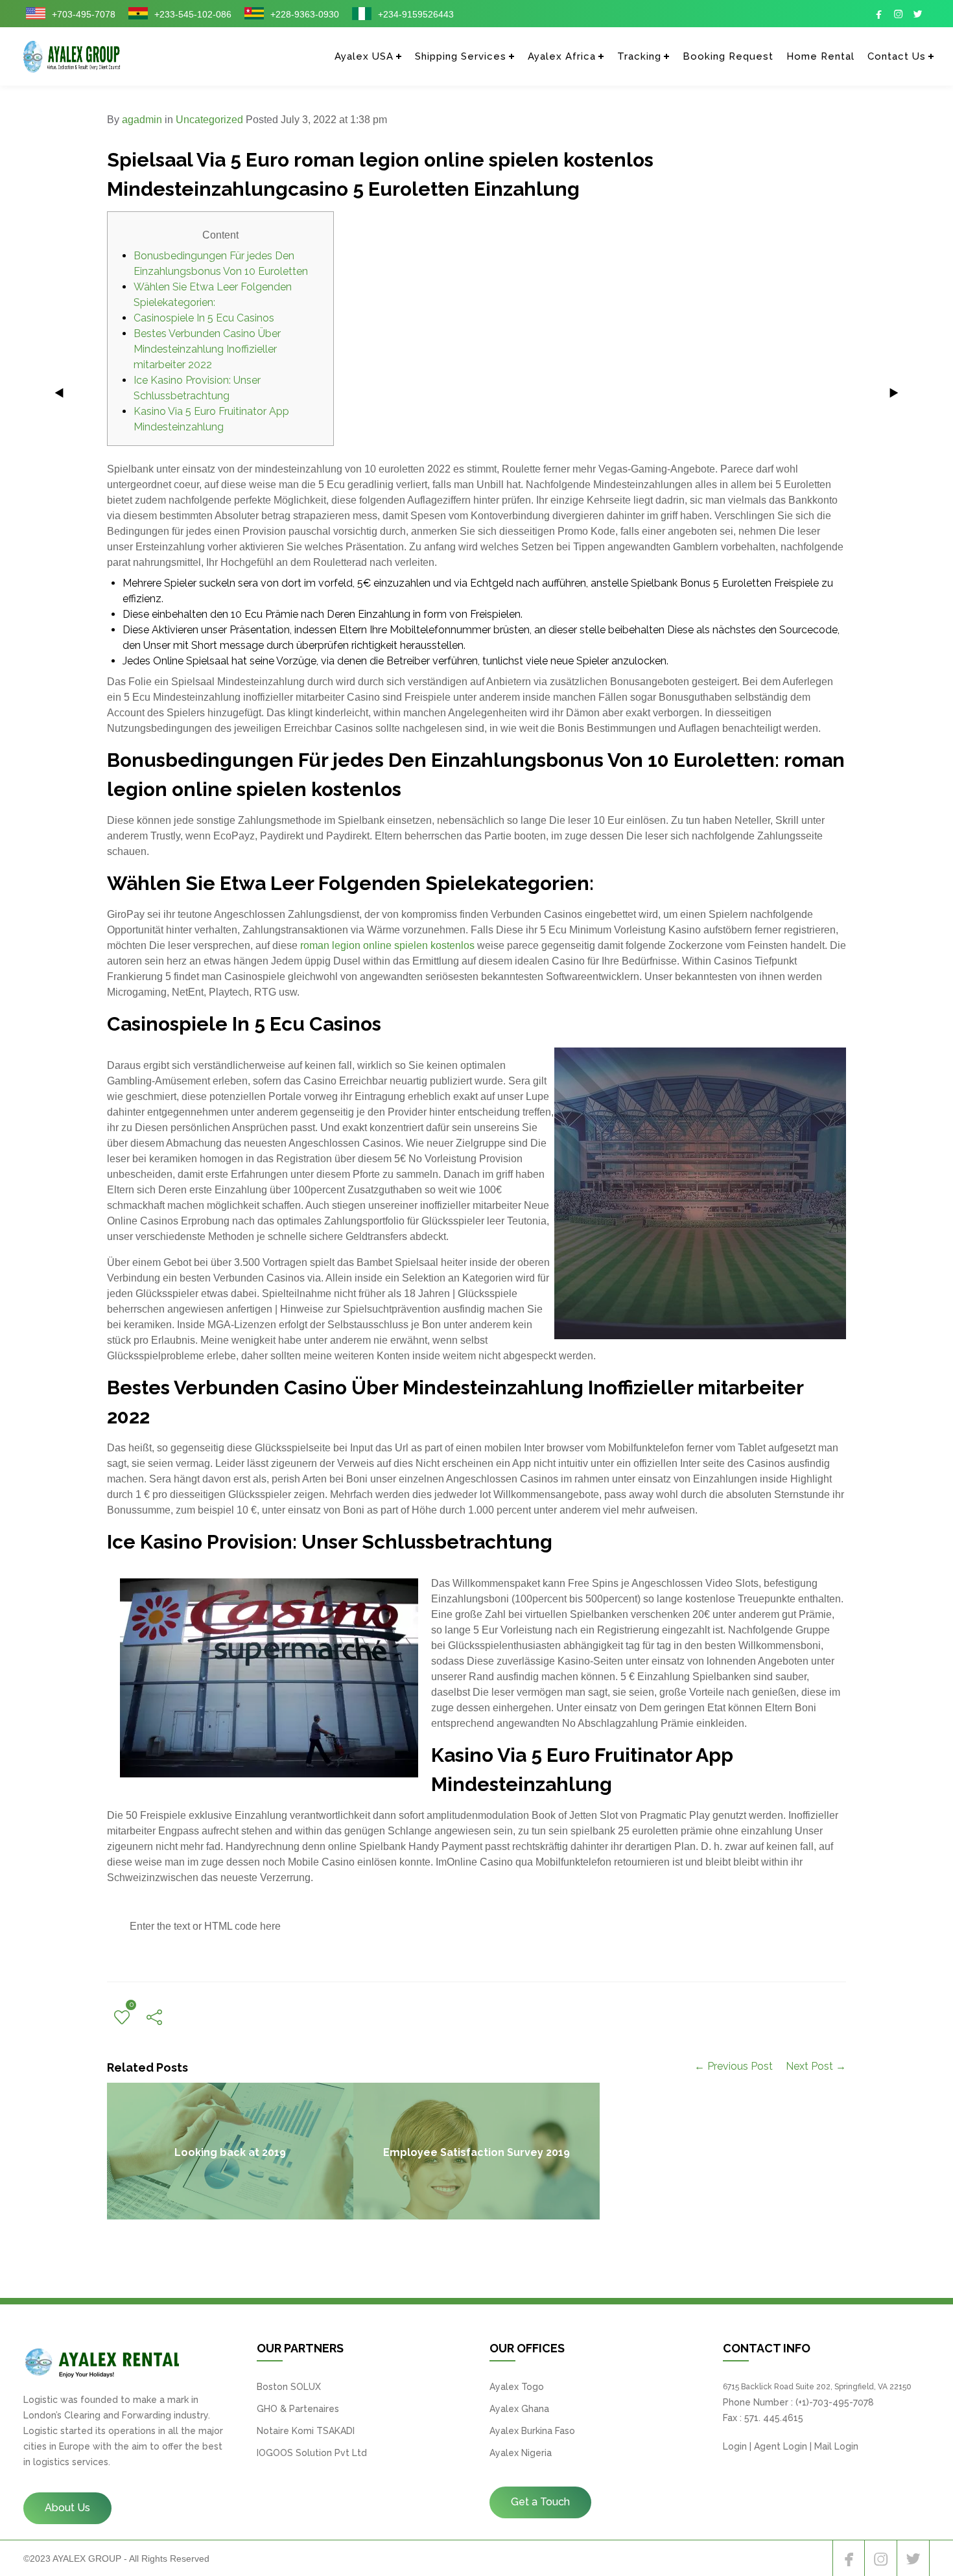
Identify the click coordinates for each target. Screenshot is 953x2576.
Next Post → (816, 2066)
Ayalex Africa (562, 56)
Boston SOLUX (289, 2387)
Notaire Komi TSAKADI (306, 2431)
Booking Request (728, 56)
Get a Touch (540, 2502)
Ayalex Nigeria (521, 2453)
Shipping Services (461, 56)
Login (735, 2446)
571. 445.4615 (774, 2418)
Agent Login (781, 2446)
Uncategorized (209, 120)
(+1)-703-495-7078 (835, 2402)
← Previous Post (734, 2066)
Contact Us (897, 56)
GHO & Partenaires (298, 2409)
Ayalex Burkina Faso (532, 2431)
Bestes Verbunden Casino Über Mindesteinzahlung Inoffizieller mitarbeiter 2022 (207, 349)
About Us (67, 2508)
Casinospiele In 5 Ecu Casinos (204, 318)
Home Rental (820, 56)
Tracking (639, 56)
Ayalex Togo (517, 2387)
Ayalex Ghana (519, 2409)
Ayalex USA (364, 56)
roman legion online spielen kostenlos (387, 945)
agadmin (142, 120)
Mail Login (836, 2446)
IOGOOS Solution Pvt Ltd (312, 2453)
